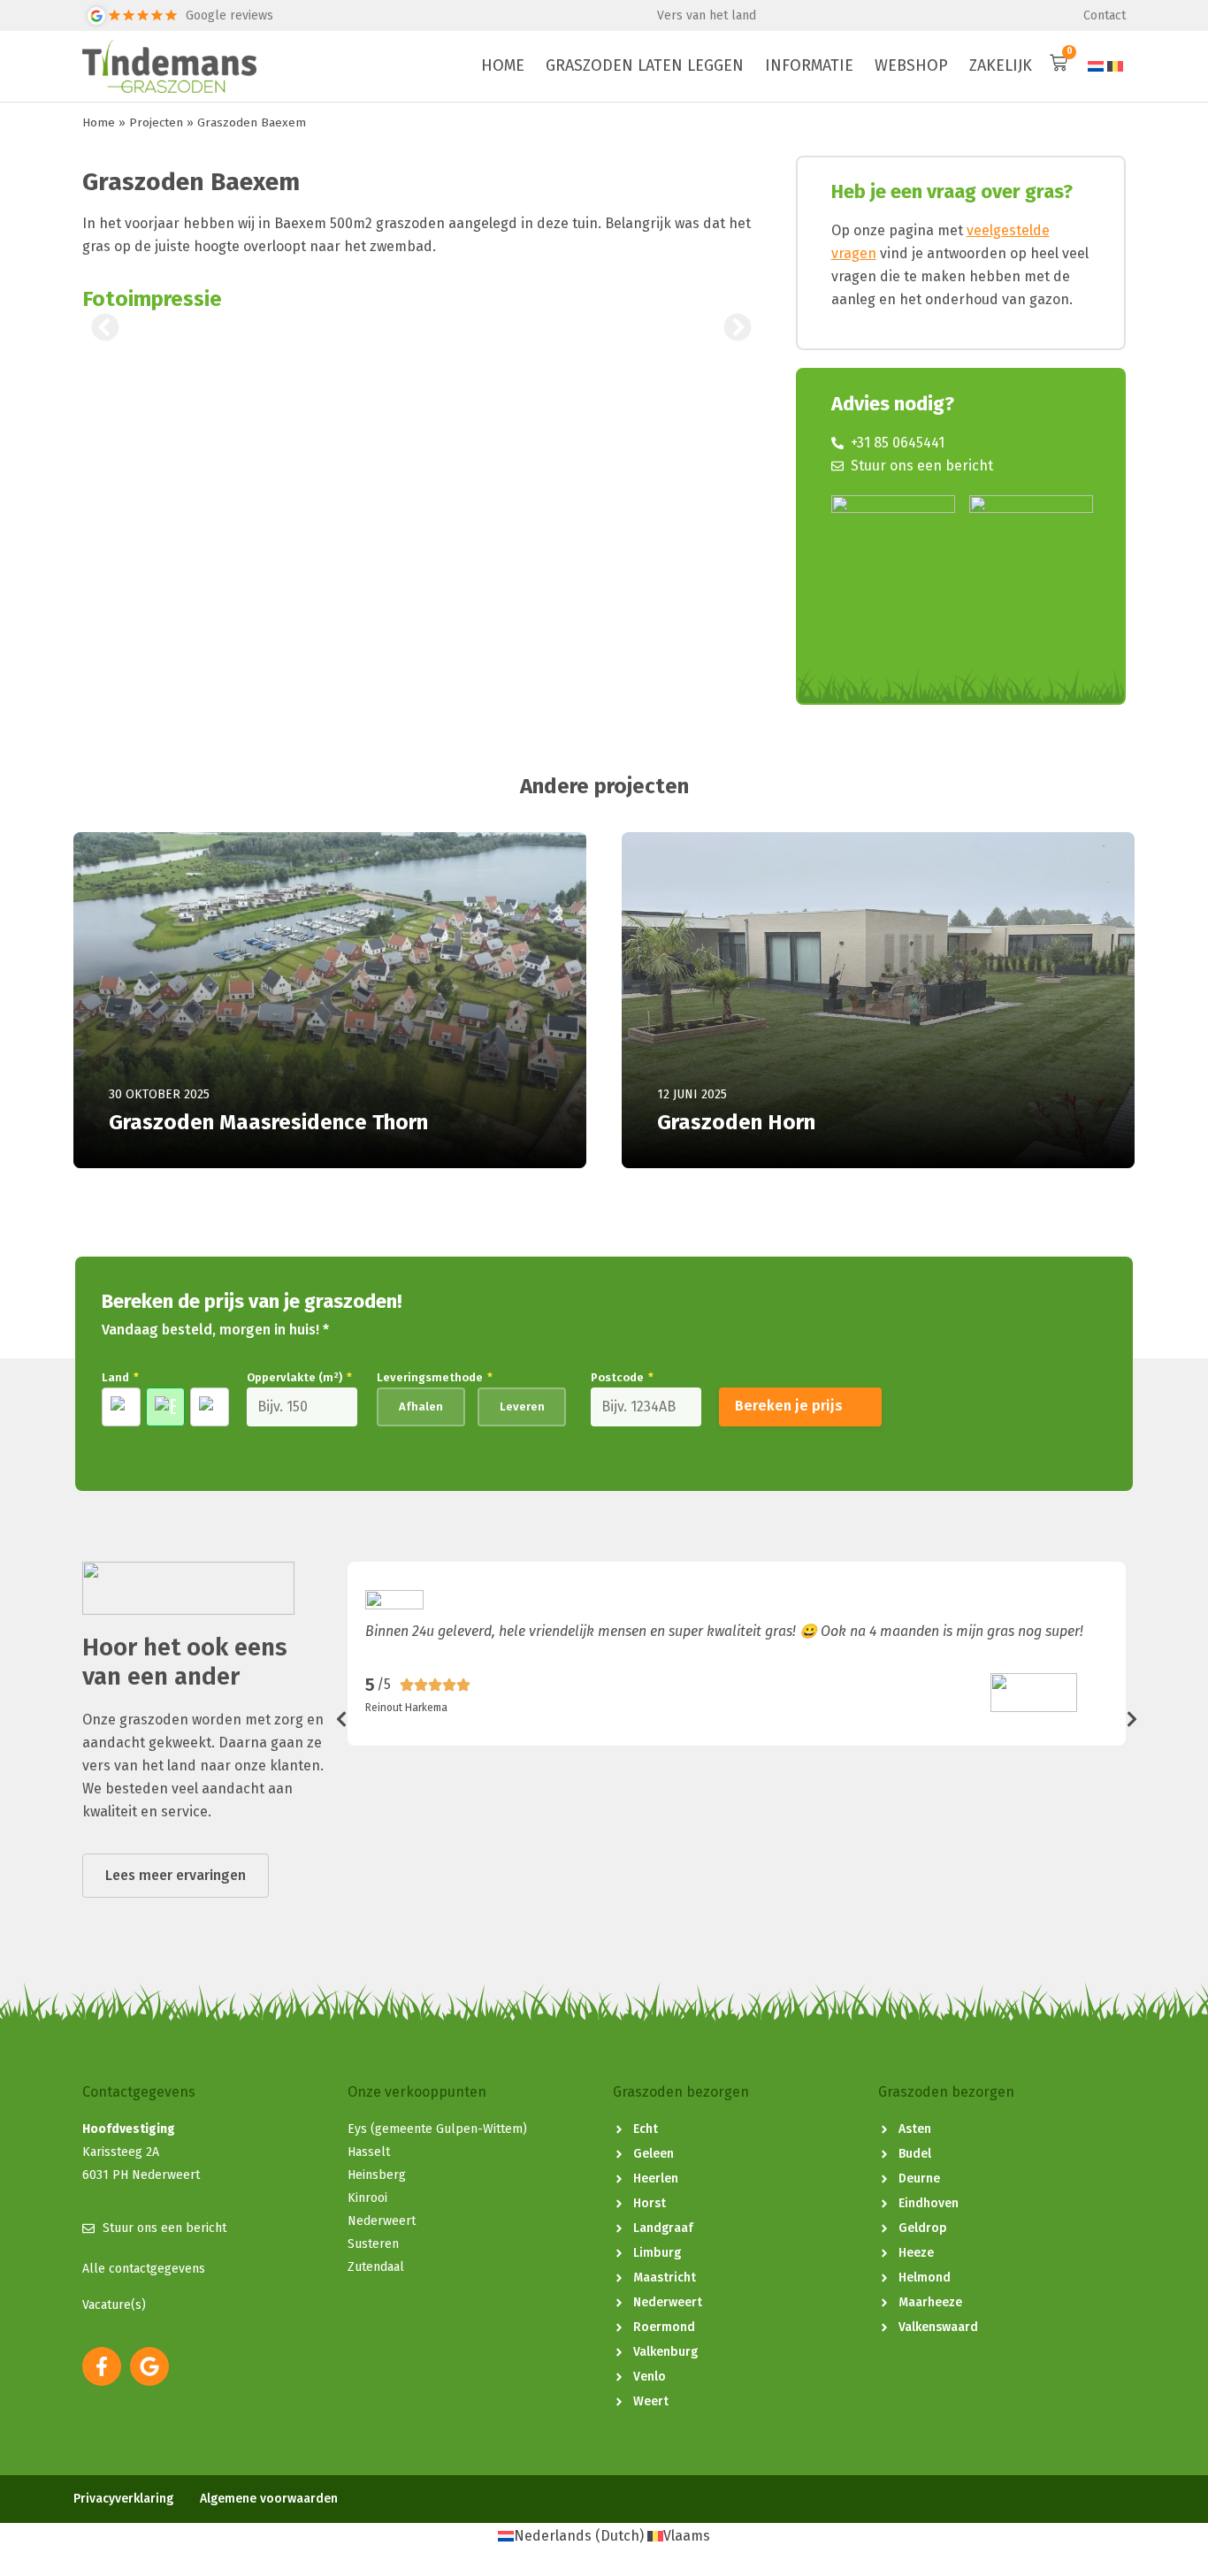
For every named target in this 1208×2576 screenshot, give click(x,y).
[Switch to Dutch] (1096, 66)
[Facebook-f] (102, 2366)
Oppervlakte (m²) (299, 1377)
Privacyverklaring (123, 2499)
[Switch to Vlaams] (1115, 66)
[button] (105, 327)
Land (120, 1377)
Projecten (156, 122)
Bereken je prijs (789, 1406)
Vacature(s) (114, 2305)
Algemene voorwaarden (269, 2499)
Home (99, 122)
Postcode (622, 1377)
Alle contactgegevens (144, 2269)
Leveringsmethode (435, 1377)
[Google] (149, 2366)
